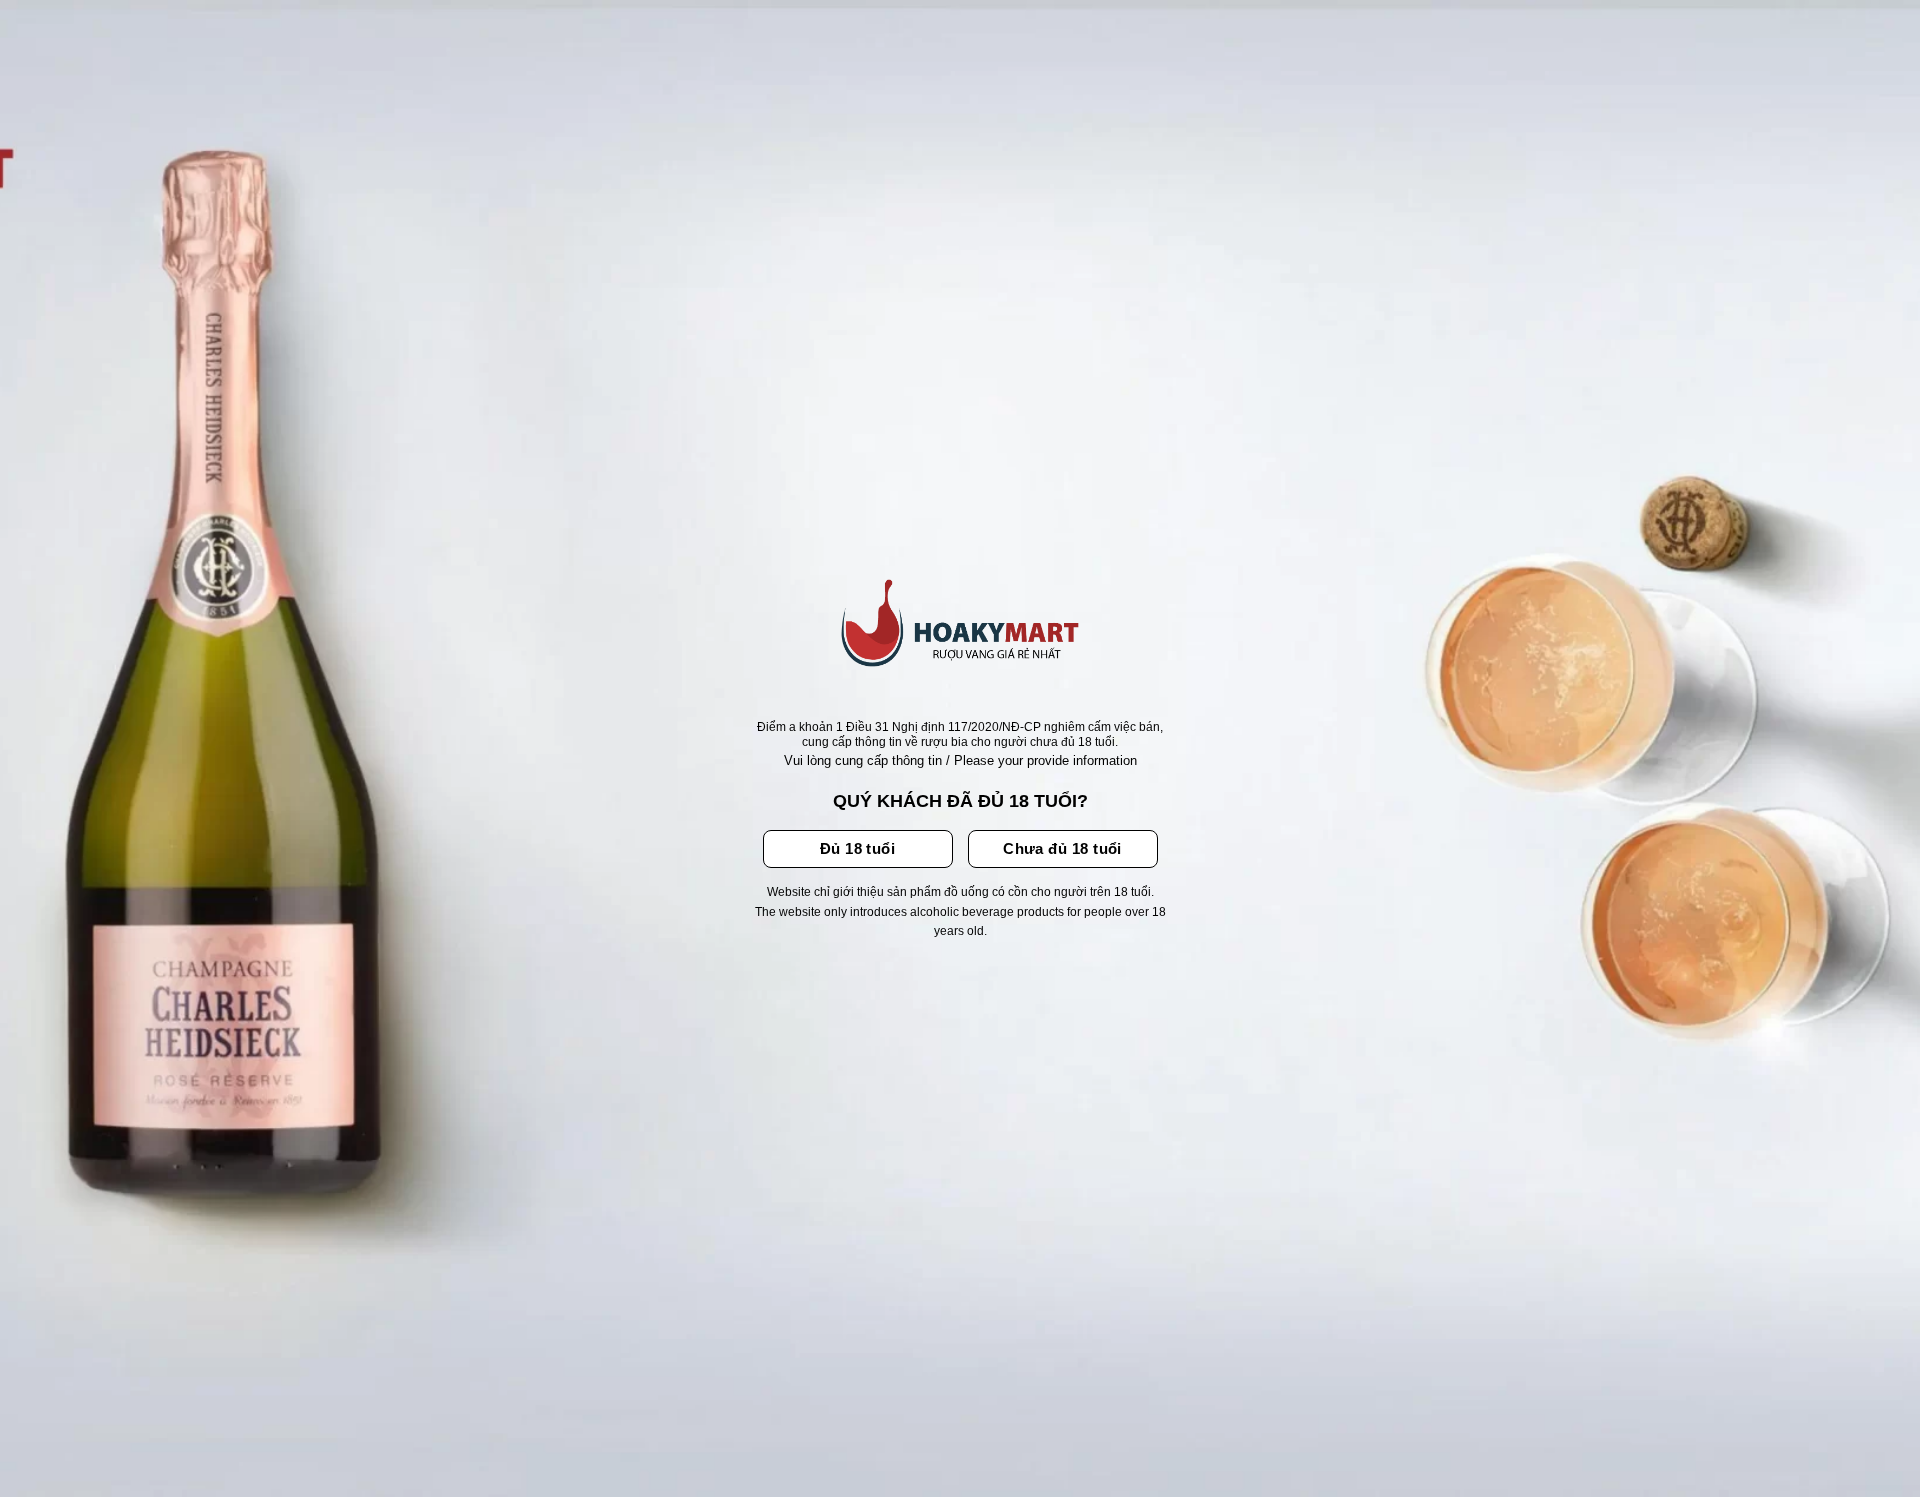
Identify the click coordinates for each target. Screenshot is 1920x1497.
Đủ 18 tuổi (858, 848)
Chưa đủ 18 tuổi (1062, 848)
